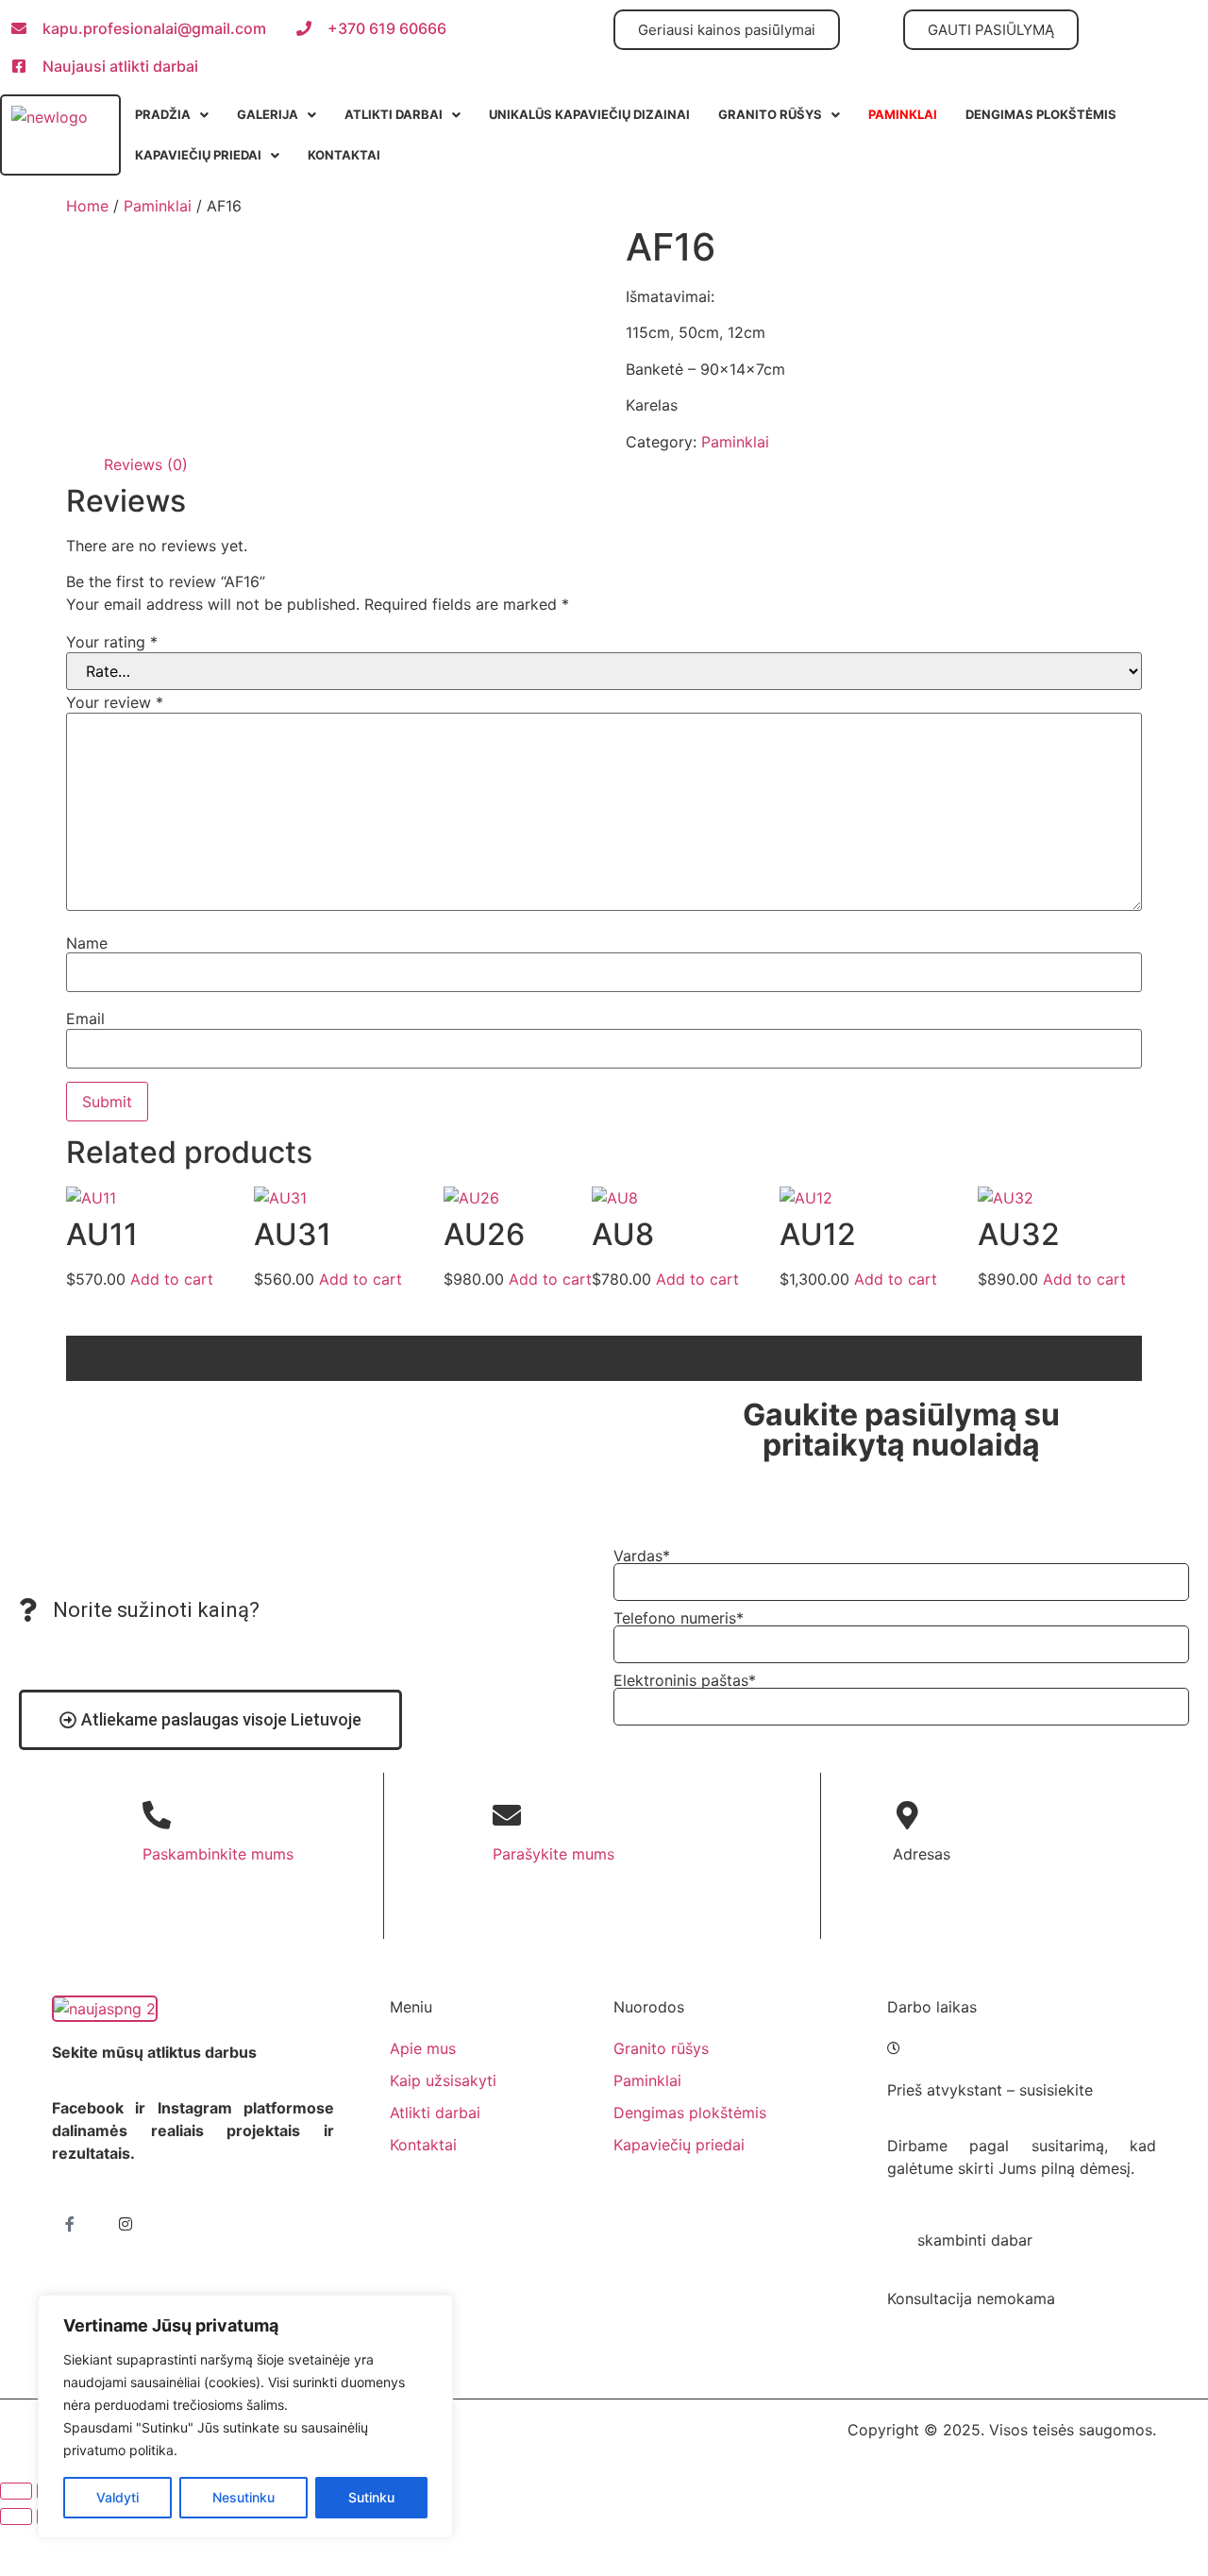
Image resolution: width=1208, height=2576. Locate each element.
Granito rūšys (770, 114)
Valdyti (117, 2497)
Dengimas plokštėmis (1041, 114)
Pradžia (163, 114)
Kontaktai (344, 155)
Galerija (268, 114)
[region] (245, 2416)
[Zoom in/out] (16, 2491)
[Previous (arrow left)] (16, 2517)
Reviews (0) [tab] (146, 464)
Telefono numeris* (679, 1618)
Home (87, 206)
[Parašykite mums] (507, 1815)
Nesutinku (243, 2497)
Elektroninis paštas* (685, 1680)
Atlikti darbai (394, 114)
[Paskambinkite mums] (157, 1815)
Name (87, 943)
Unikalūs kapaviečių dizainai (589, 114)
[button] (172, 115)
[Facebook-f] (70, 2224)
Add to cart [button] (172, 1279)
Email (85, 1019)
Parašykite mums (554, 1854)
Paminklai (158, 206)
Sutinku (371, 2497)
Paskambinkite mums (218, 1854)
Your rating (112, 642)
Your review (115, 702)
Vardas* (642, 1556)
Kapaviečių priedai (198, 155)
